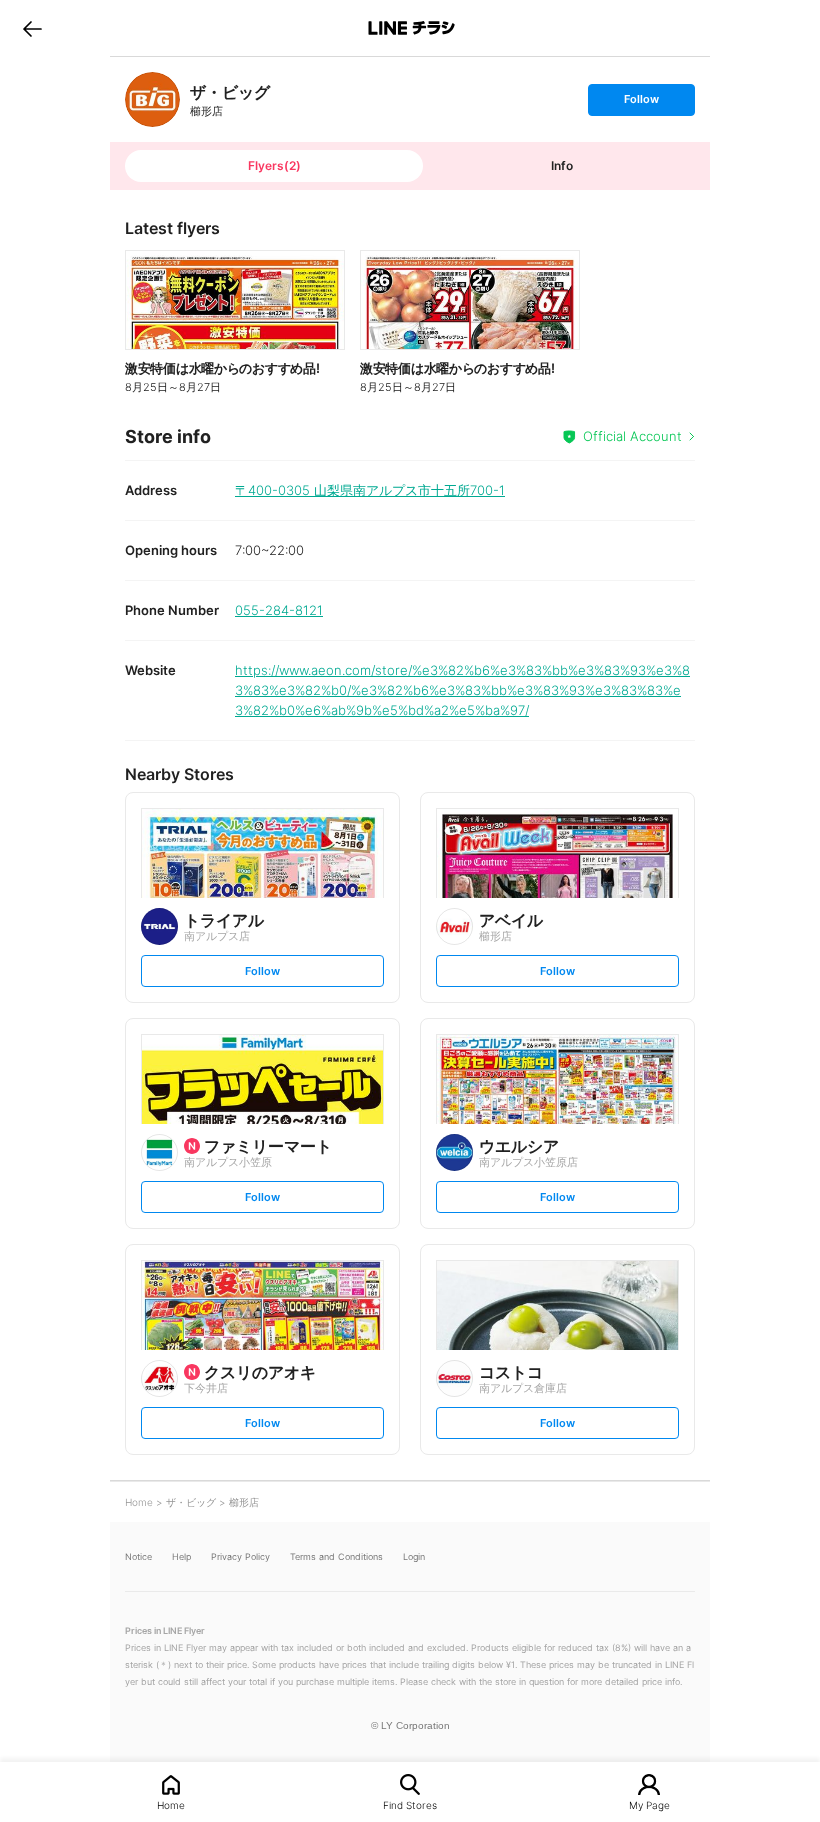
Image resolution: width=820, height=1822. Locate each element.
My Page (649, 1804)
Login (414, 1556)
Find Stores (410, 1804)
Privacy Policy (240, 1556)
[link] (152, 99)
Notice (138, 1556)
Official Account (632, 436)
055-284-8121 (279, 610)
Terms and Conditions (336, 1556)
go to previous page (32, 28)
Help (181, 1556)
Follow (641, 103)
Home (171, 1804)
